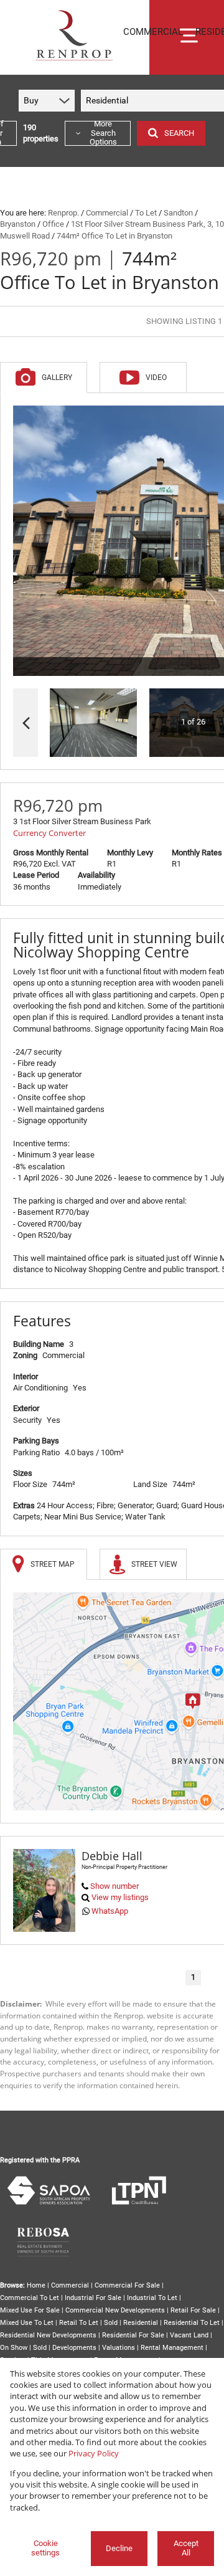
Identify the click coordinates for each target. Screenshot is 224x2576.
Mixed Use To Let (27, 2323)
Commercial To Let (30, 2298)
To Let (146, 213)
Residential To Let (192, 2323)
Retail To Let (79, 2323)
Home (36, 2285)
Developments (74, 2348)
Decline (119, 2548)
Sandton (178, 213)
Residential (141, 2323)
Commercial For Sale (127, 2285)
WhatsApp (110, 1911)
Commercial (107, 213)
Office (53, 224)
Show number (114, 1886)
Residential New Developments (48, 2335)
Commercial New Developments (115, 2310)
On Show (14, 2348)
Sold (111, 2323)
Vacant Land (189, 2335)
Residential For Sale (133, 2335)
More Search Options (103, 133)
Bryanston (18, 224)
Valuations (119, 2348)
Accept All (186, 2548)
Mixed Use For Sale (30, 2310)
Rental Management (172, 2348)
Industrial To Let (152, 2298)
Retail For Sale (193, 2310)
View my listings (120, 1897)
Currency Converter (49, 833)
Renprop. (63, 213)
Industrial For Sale (93, 2298)
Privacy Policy (94, 2453)
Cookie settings (45, 2548)
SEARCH (179, 133)
